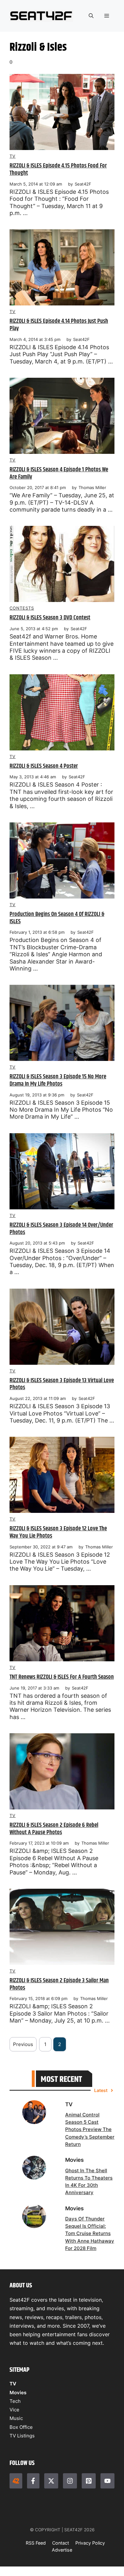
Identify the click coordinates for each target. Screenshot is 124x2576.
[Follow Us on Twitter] (51, 2481)
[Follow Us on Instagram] (70, 2481)
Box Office (21, 2427)
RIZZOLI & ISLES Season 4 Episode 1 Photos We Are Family (59, 473)
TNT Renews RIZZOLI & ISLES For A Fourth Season (62, 1677)
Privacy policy (90, 2543)
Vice (14, 2410)
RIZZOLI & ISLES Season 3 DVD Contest (50, 618)
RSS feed (36, 2543)
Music (16, 2418)
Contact (61, 2543)
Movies (18, 2393)
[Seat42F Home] (16, 2481)
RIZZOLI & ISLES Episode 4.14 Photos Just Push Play (59, 325)
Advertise (62, 2550)
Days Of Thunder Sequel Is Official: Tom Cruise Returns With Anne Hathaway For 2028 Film (90, 2233)
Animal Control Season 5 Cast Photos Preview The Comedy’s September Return (90, 2129)
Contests (22, 608)
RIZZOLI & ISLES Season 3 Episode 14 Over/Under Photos (61, 1229)
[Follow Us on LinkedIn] (89, 2481)
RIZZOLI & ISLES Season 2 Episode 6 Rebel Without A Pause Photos (54, 1829)
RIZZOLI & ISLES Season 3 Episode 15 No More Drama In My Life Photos (58, 1080)
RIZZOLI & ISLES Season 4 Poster (44, 766)
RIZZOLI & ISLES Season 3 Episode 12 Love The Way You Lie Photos (58, 1532)
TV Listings (22, 2436)
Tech (15, 2401)
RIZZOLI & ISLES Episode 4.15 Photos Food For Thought (58, 169)
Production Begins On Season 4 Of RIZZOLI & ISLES (57, 918)
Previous (23, 2044)
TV (13, 156)
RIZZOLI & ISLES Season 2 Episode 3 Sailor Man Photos (59, 1984)
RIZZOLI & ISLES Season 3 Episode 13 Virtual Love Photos (62, 1384)
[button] (91, 16)
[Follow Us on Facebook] (33, 2481)
